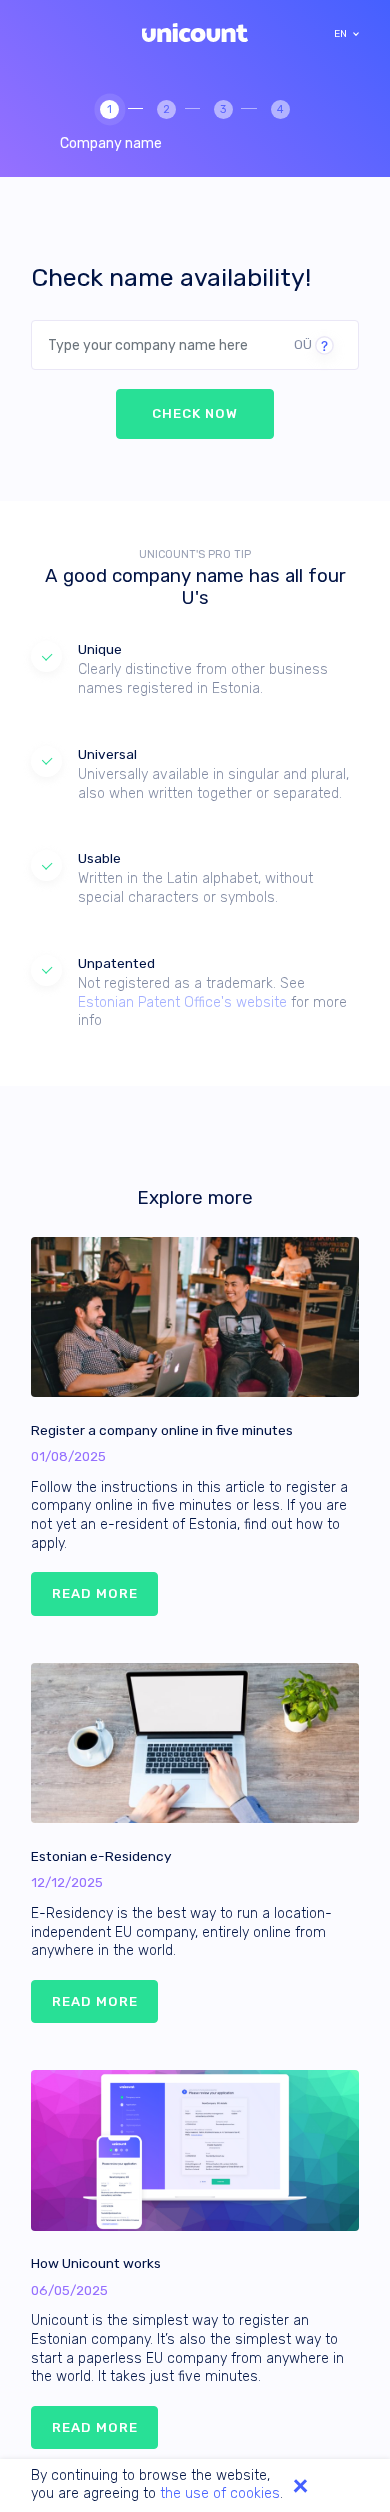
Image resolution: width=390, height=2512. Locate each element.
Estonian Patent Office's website (182, 1002)
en (340, 34)
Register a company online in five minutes (162, 1430)
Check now (195, 413)
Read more (95, 1593)
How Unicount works (96, 2263)
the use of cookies (220, 2493)
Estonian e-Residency (101, 1856)
